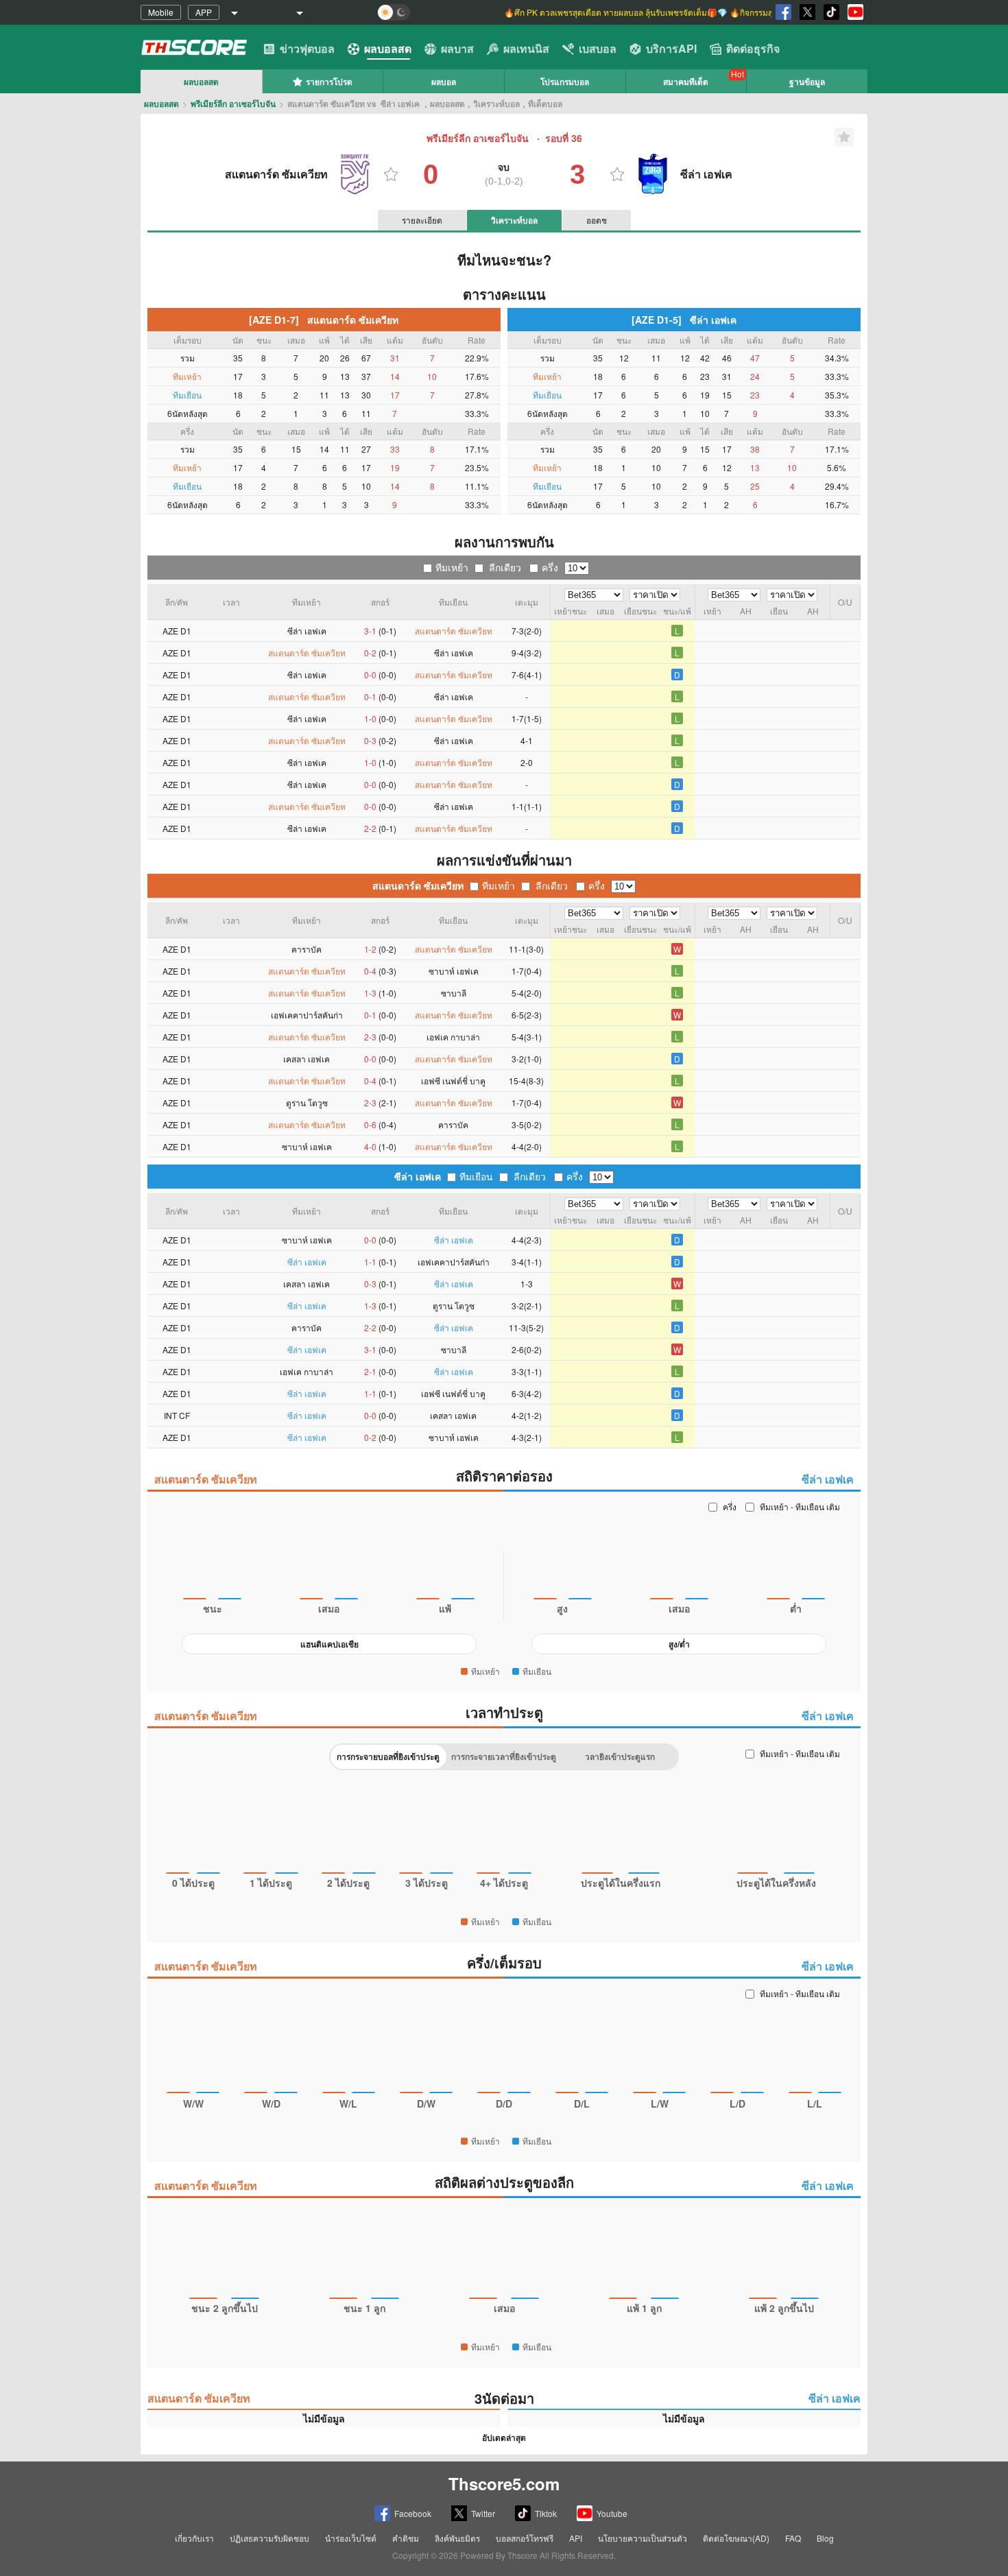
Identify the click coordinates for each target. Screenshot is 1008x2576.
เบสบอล (598, 48)
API (576, 2538)
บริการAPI (671, 48)
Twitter (483, 2513)
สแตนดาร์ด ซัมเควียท (418, 885)
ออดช (597, 220)
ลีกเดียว (505, 567)
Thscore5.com (504, 2483)
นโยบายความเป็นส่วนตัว (643, 2538)
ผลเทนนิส (526, 48)
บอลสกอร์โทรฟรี (525, 2538)
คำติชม (406, 2538)
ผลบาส (457, 48)
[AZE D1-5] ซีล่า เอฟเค (684, 320)
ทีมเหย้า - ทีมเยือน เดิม (800, 1506)
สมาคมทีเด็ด (686, 82)
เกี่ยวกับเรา (194, 2538)
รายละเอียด (422, 220)
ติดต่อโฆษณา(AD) (736, 2538)
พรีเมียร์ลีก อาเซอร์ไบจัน (233, 104)
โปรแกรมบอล (565, 82)
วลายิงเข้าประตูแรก (620, 1756)
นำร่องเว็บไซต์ (351, 2538)
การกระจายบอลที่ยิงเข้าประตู (388, 1756)
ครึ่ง (550, 567)
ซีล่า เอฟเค (418, 1176)
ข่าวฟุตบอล (307, 48)
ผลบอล (444, 82)
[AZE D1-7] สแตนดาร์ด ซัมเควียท (324, 320)
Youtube (612, 2513)
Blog (825, 2538)
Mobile (161, 12)
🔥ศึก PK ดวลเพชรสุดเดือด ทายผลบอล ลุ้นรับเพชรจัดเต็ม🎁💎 (617, 12)
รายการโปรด (329, 82)
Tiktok (546, 2513)
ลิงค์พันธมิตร (457, 2538)
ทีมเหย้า (452, 567)
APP (204, 12)
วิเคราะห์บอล (514, 220)
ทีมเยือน (476, 1176)
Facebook (413, 2513)
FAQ (793, 2538)
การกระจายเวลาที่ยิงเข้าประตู (504, 1756)
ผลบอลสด (388, 48)
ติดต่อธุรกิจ (753, 48)
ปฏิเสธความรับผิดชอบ (269, 2538)
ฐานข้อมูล (807, 82)
